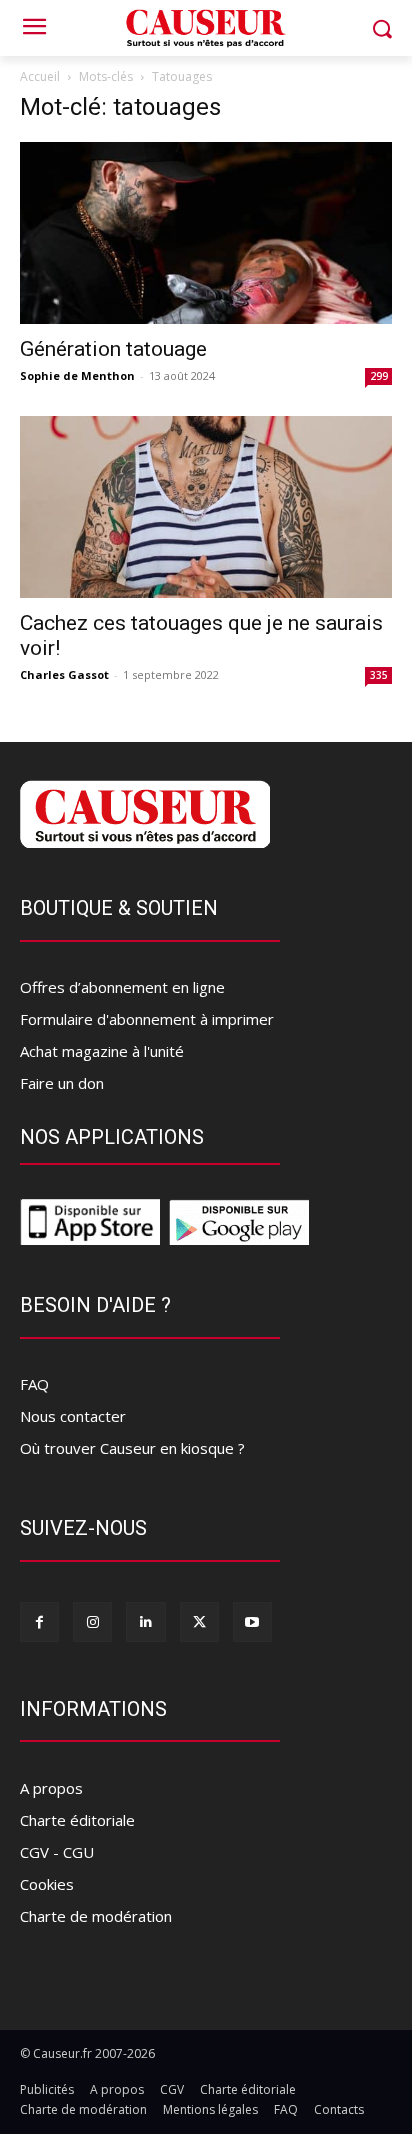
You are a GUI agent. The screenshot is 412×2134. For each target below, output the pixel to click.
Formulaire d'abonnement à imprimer (147, 1019)
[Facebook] (39, 1621)
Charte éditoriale (77, 1820)
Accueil (40, 76)
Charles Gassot (64, 674)
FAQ (34, 1384)
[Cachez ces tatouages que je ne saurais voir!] (206, 507)
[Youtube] (252, 1621)
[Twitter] (199, 1621)
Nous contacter (73, 1416)
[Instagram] (92, 1621)
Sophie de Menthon (77, 375)
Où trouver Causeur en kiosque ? (132, 1448)
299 (379, 376)
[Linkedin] (145, 1621)
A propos (51, 1788)
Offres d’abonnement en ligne (122, 987)
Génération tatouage (113, 349)
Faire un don (62, 1083)
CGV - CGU (57, 1852)
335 (379, 675)
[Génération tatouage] (206, 233)
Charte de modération (96, 1916)
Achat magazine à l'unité (102, 1051)
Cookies (47, 1884)
